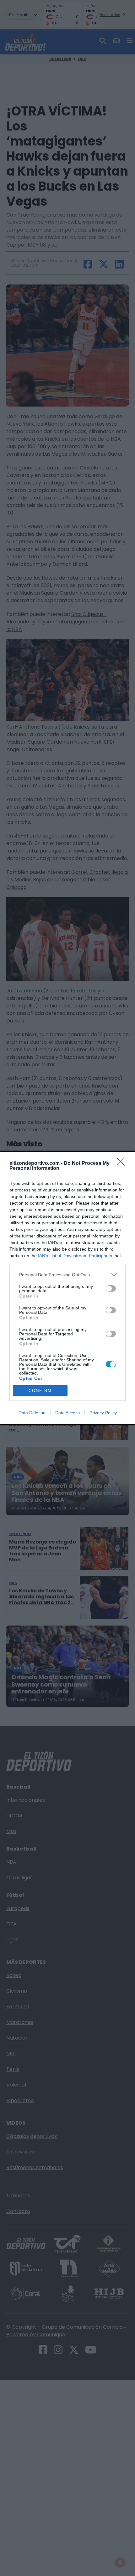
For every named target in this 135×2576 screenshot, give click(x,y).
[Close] (123, 1164)
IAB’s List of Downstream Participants (75, 1256)
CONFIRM (40, 1391)
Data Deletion (32, 1413)
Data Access (67, 1413)
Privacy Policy (103, 1413)
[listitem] (67, 1275)
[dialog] (67, 1288)
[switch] (111, 1288)
